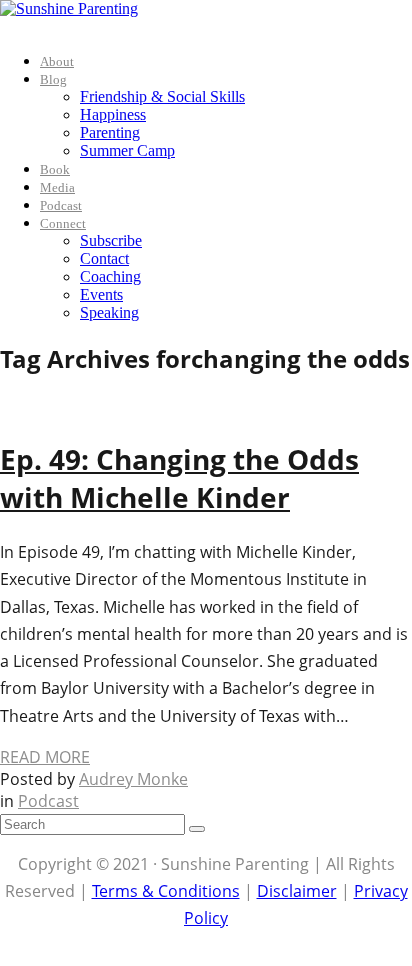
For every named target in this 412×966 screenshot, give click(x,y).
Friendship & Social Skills (162, 96)
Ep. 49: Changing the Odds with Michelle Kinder (179, 478)
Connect (63, 223)
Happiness (113, 114)
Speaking (109, 312)
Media (57, 187)
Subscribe (111, 240)
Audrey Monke (133, 779)
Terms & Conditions (166, 891)
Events (101, 294)
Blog (53, 79)
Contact (104, 258)
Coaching (110, 276)
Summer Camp (127, 150)
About (57, 61)
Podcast (61, 205)
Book (55, 169)
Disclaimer (297, 891)
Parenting (110, 132)
